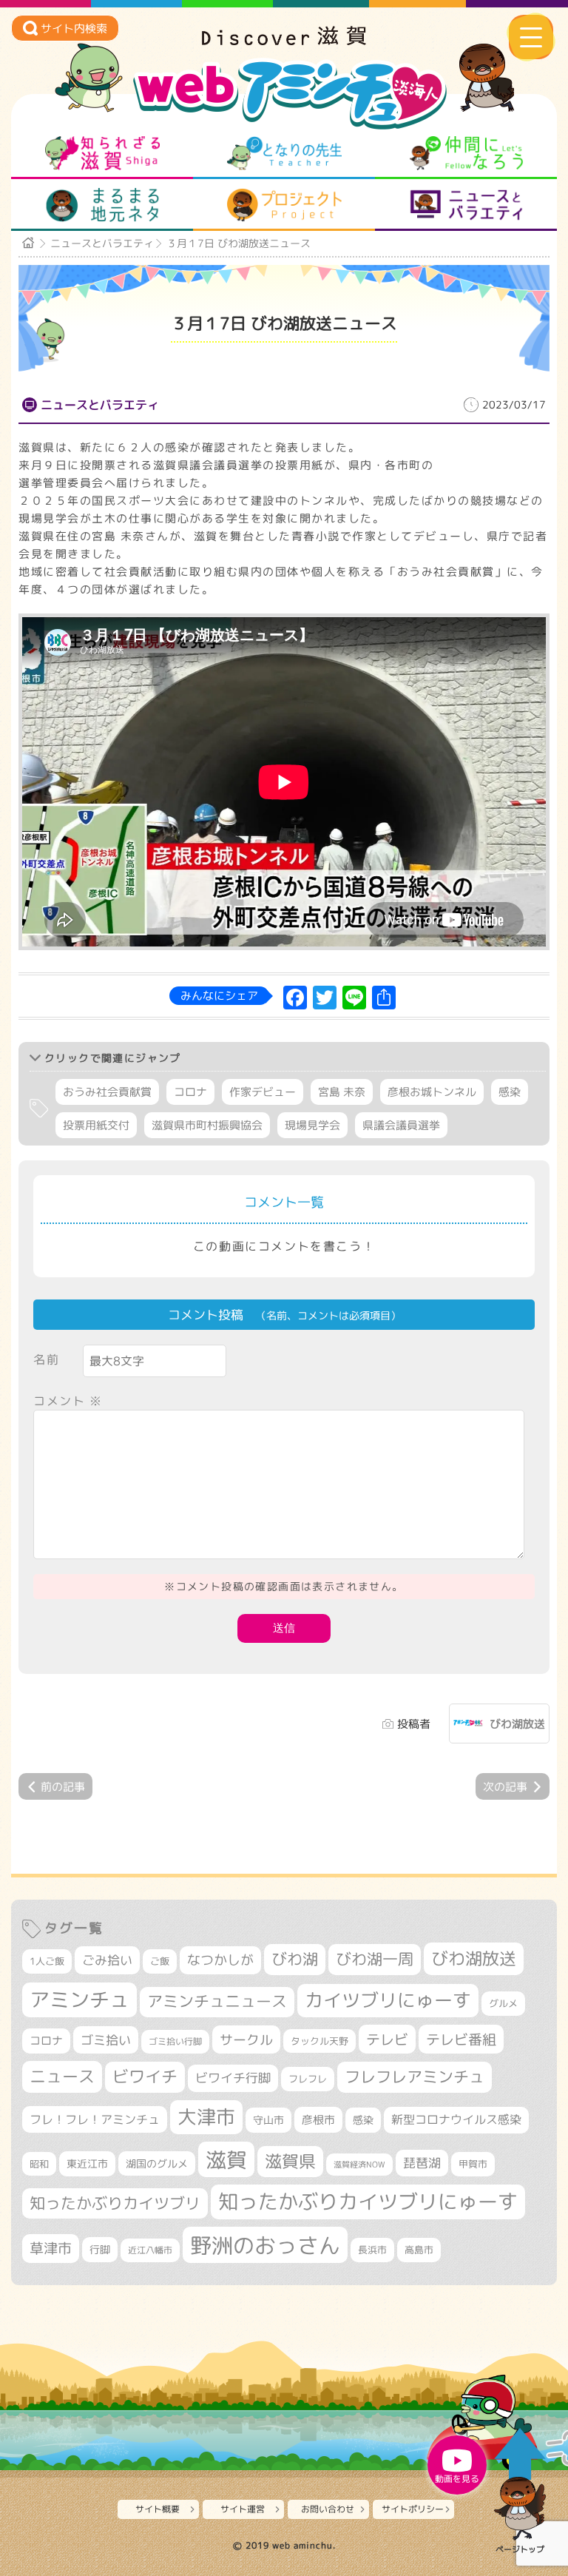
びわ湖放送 (517, 1724)
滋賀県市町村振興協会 (207, 1125)
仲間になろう (466, 153)
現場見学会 (312, 1125)
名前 (46, 1359)
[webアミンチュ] (284, 41)
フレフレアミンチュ (415, 2076)
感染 (510, 1092)
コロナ (190, 1092)
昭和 (39, 2164)
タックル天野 (319, 2041)
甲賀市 (473, 2164)
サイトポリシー (413, 2509)
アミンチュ (80, 2000)
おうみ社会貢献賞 (107, 1092)
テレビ (387, 2039)
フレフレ (308, 2079)
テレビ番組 (461, 2039)
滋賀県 (290, 2161)
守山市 (268, 2120)
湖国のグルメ (157, 2163)
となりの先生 (284, 153)
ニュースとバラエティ (466, 205)
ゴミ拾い (106, 2040)
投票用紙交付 (96, 1125)
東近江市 (87, 2163)
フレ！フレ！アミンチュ (95, 2119)
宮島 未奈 (342, 1092)
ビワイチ (145, 2076)
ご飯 (160, 1961)
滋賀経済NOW (359, 2165)
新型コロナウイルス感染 (456, 2119)
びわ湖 (295, 1959)
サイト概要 (158, 2509)
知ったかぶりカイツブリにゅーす (368, 2202)
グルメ (503, 2003)
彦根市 (318, 2120)
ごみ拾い (107, 1960)
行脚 (100, 2249)
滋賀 (226, 2159)
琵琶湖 (422, 2163)
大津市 (206, 2117)
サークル (246, 2039)
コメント (68, 1401)
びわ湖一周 (375, 1959)
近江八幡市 (150, 2250)
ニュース (62, 2076)
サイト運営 (243, 2509)
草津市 (51, 2248)
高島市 (419, 2250)
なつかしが (220, 1960)
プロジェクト (284, 205)
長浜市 (372, 2250)
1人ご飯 (47, 1961)
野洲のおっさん (265, 2245)
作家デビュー (263, 1092)
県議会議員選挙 (401, 1125)
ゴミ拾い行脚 (175, 2041)
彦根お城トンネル (432, 1092)
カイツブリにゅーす (388, 2000)
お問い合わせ (328, 2509)
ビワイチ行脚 (233, 2078)
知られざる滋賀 (102, 153)
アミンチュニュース (217, 2001)
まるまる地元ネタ (102, 205)
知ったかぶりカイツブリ (115, 2203)
